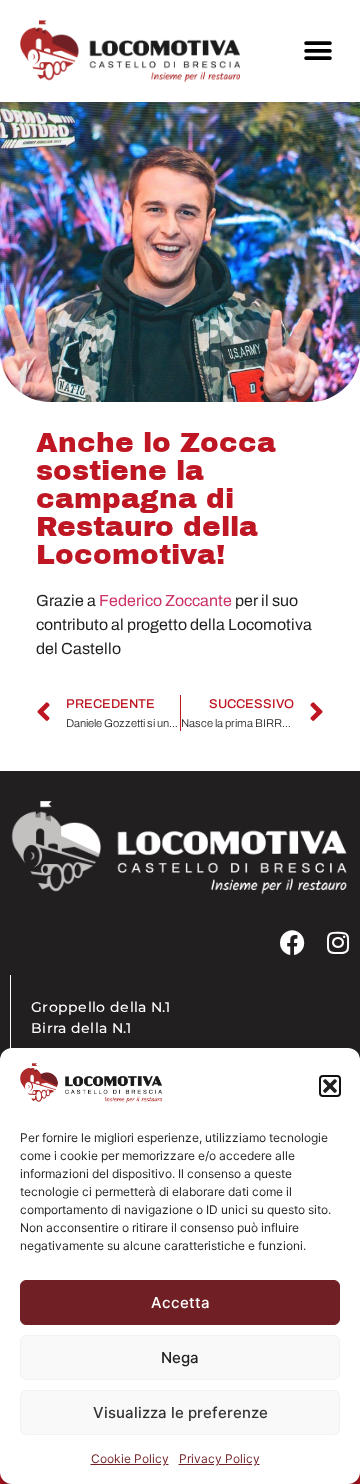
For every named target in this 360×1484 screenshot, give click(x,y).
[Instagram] (337, 942)
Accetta (180, 1302)
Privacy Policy (219, 1458)
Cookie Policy (130, 1458)
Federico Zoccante (165, 600)
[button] (330, 1086)
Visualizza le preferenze (180, 1412)
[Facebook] (292, 942)
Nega (180, 1357)
